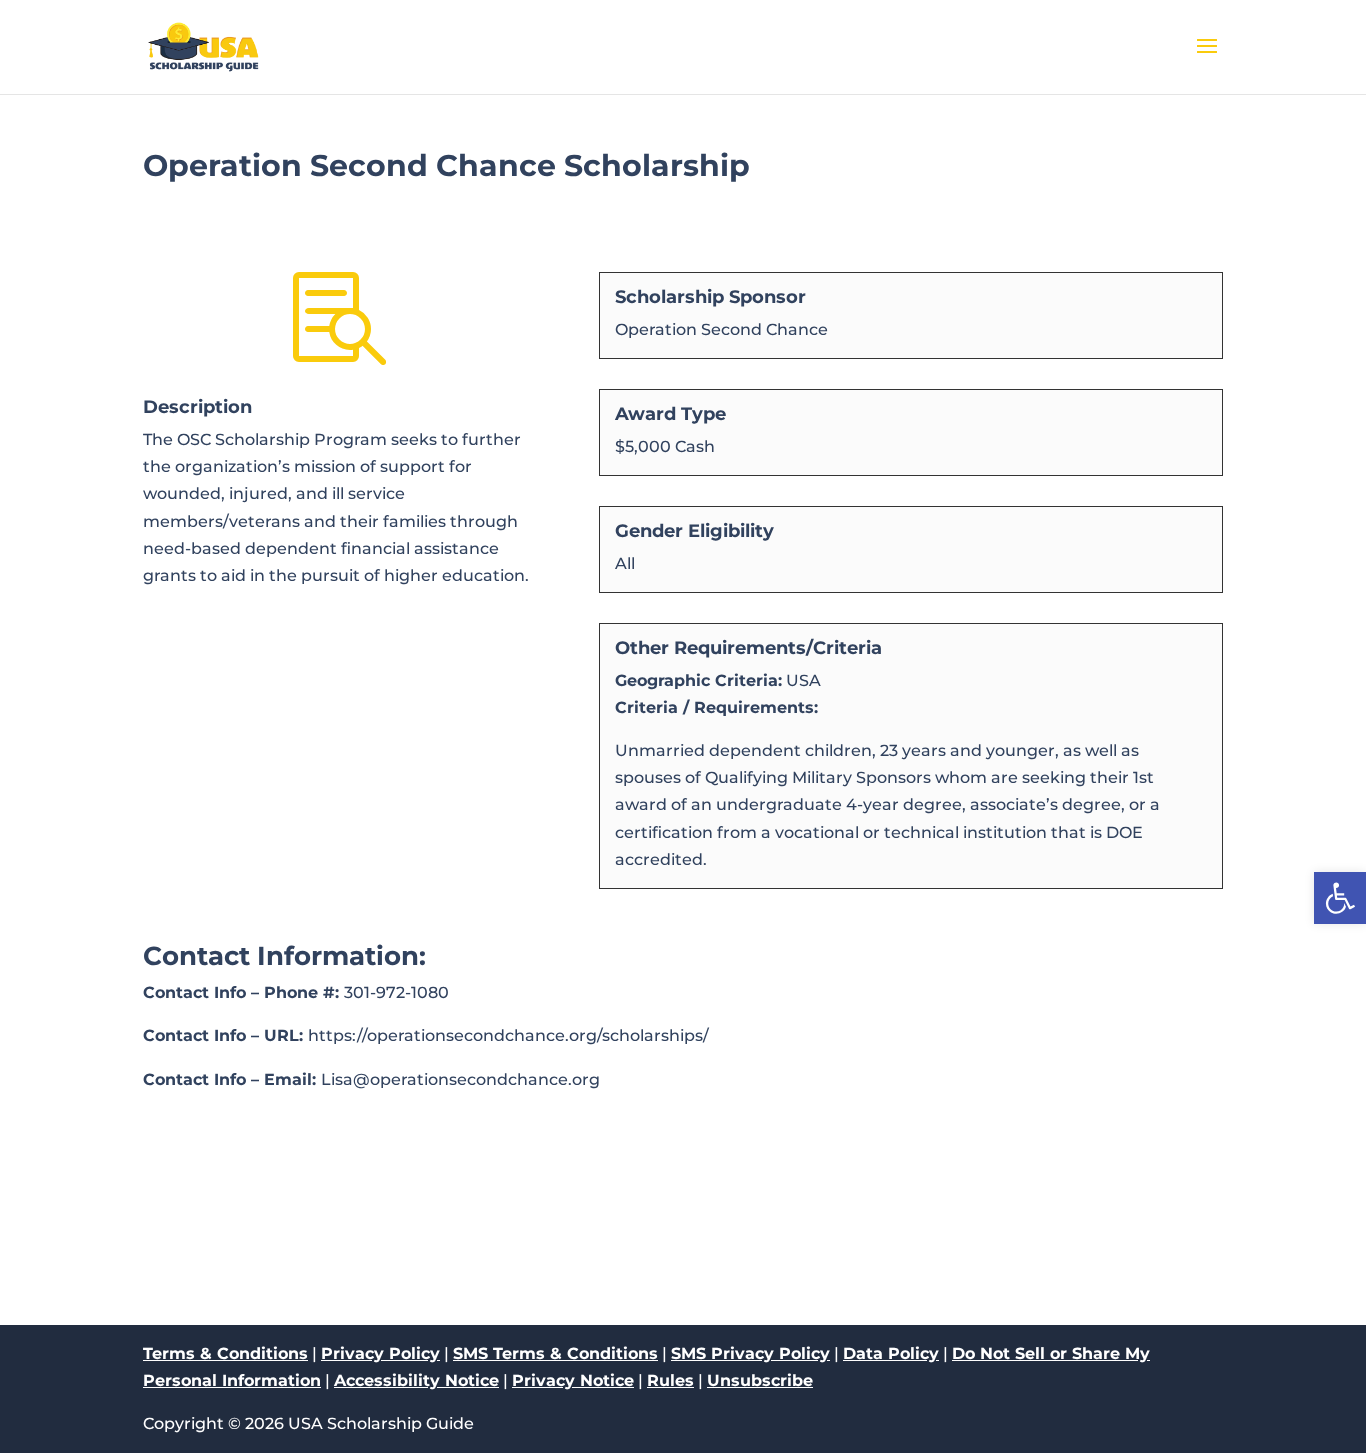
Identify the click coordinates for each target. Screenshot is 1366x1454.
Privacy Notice (573, 1380)
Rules (670, 1380)
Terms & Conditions (225, 1353)
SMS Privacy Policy (750, 1353)
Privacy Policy (380, 1353)
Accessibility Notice (416, 1380)
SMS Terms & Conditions (555, 1353)
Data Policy (891, 1353)
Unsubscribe (760, 1380)
